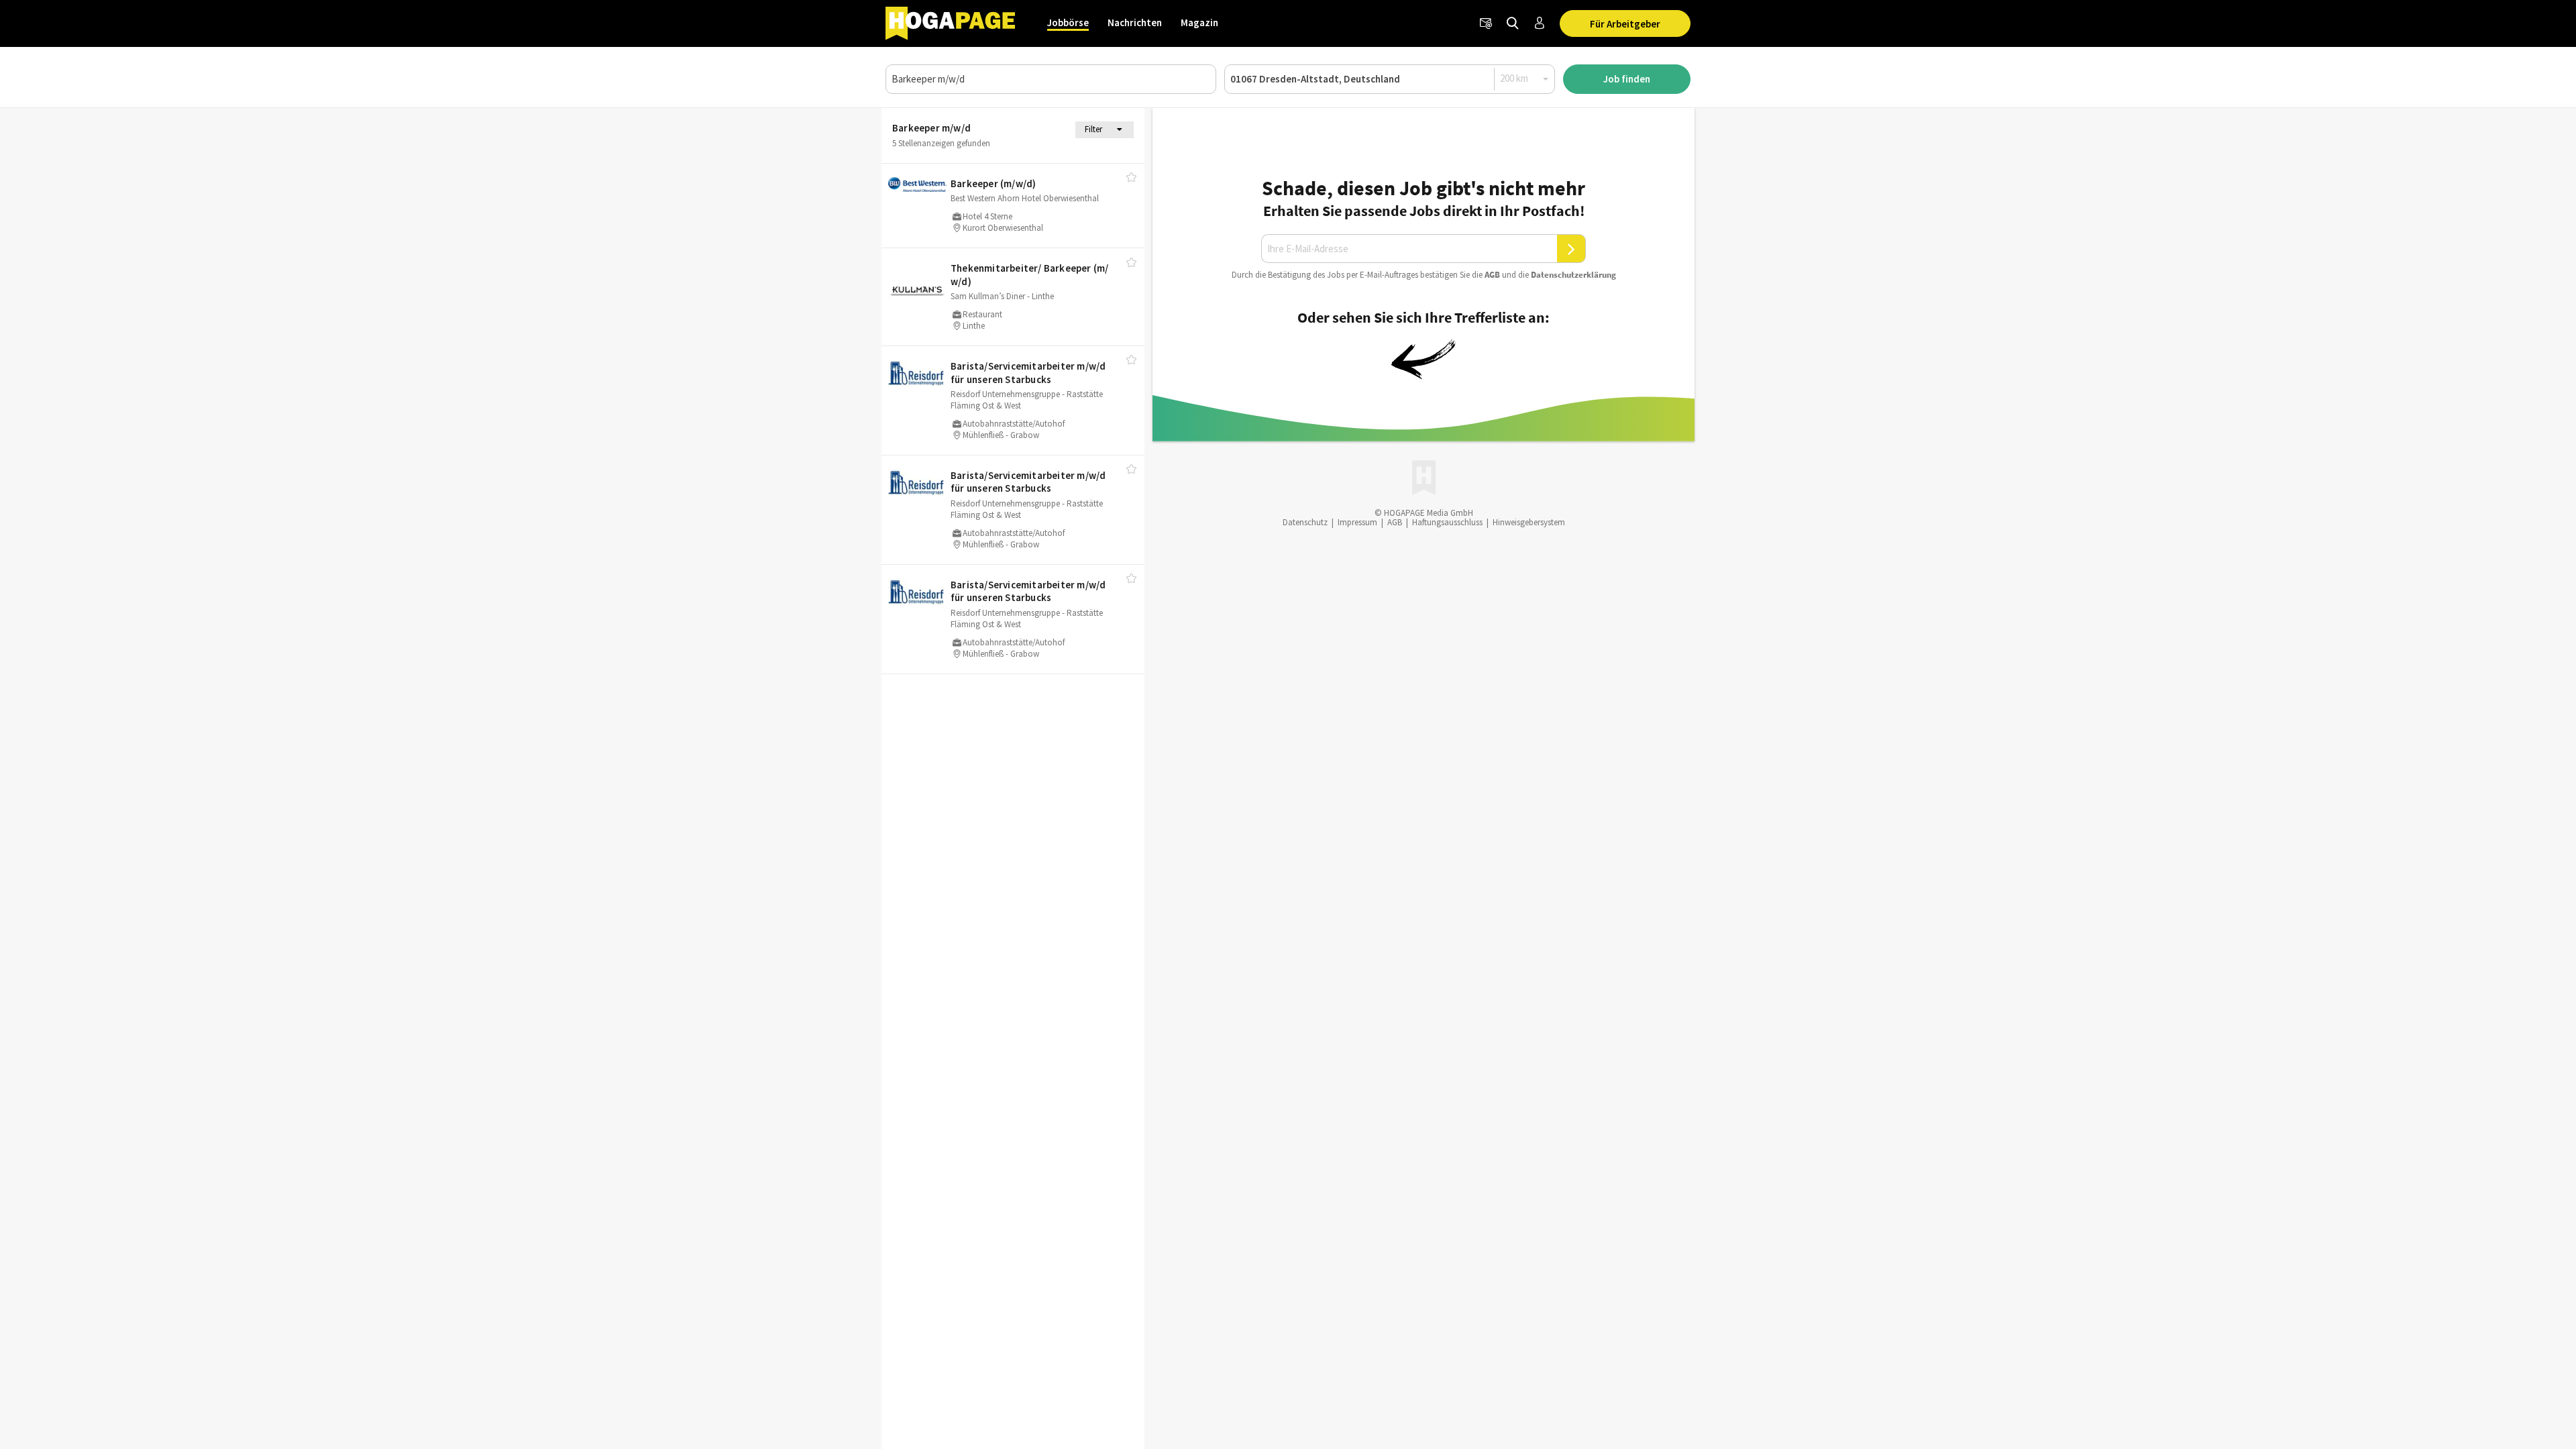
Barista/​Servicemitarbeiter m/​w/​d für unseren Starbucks (1028, 373)
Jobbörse (1068, 22)
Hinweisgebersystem (1529, 522)
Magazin (1199, 22)
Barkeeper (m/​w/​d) (993, 183)
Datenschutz (1305, 522)
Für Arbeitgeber (1625, 24)
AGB (1492, 275)
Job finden (1627, 79)
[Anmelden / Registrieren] (1540, 23)
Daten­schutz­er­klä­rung (1573, 275)
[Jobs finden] (1513, 23)
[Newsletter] (1486, 23)
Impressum (1357, 522)
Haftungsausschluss (1447, 522)
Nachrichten (1135, 22)
